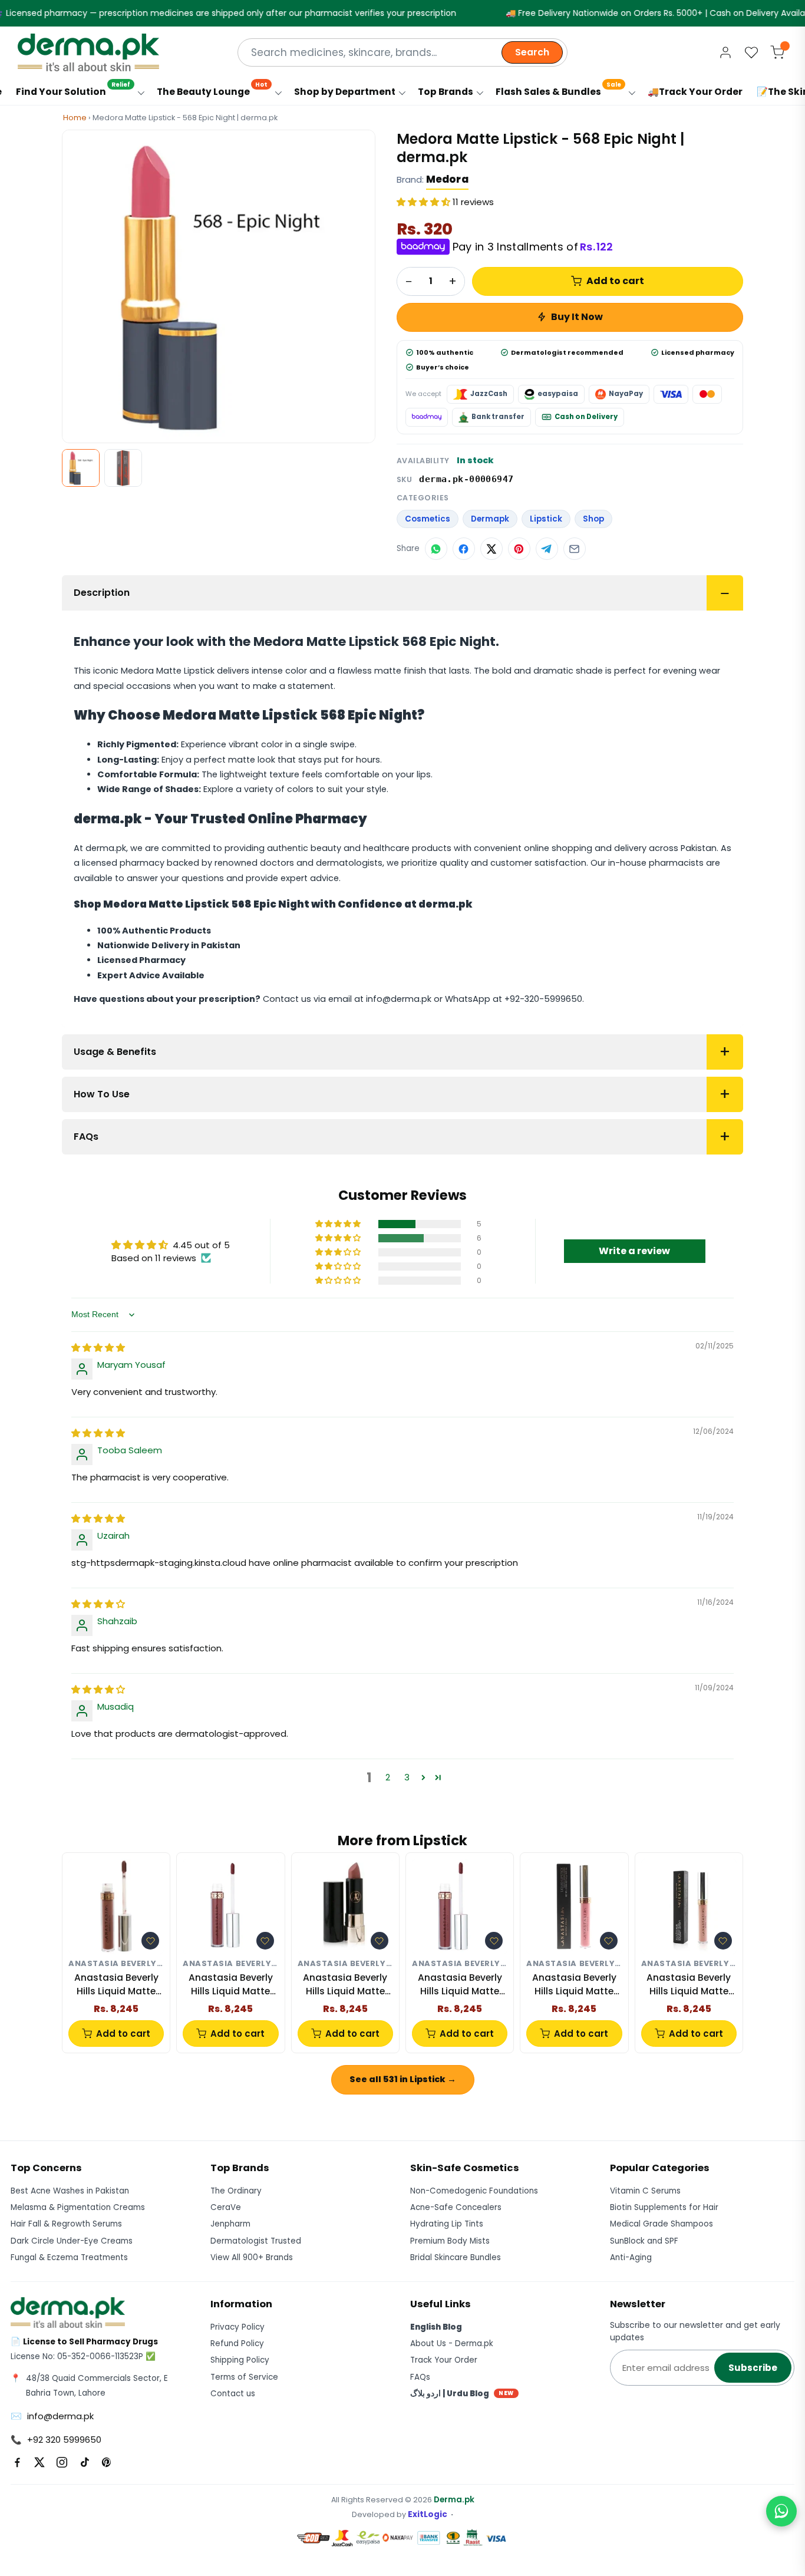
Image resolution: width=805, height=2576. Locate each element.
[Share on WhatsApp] (436, 549)
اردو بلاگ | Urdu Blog (462, 2394)
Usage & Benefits (115, 1052)
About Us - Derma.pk (452, 2344)
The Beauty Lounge (212, 89)
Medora (447, 179)
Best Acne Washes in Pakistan (70, 2191)
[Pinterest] (107, 2462)
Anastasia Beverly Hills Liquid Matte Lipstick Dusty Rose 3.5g (574, 1985)
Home (75, 118)
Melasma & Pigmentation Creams (78, 2207)
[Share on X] (491, 549)
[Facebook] (17, 2462)
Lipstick (546, 519)
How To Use (102, 1094)
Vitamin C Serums (645, 2191)
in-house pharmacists (656, 863)
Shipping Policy (240, 2360)
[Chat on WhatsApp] (781, 2511)
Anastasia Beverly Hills (116, 1964)
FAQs (86, 1137)
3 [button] (407, 1777)
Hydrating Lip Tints (447, 2224)
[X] (39, 2462)
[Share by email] (575, 549)
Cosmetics (428, 519)
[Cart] (777, 52)
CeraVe (226, 2207)
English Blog (436, 2327)
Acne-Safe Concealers (456, 2207)
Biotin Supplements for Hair (664, 2207)
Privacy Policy (237, 2327)
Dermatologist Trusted (256, 2241)
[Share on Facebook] (464, 549)
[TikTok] (84, 2462)
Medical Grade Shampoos (662, 2224)
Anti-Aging (631, 2257)
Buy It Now (577, 317)
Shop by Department (345, 92)
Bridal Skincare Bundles (456, 2257)
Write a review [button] (634, 1251)
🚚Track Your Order (695, 92)
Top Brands (446, 92)
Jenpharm (230, 2224)
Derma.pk (454, 2500)
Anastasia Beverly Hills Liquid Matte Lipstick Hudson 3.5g (116, 1985)
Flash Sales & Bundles (558, 89)
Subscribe (753, 2368)
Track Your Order (444, 2360)
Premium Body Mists (450, 2241)
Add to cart (615, 281)
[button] (425, 202)
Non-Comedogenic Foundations (474, 2191)
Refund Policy (237, 2344)
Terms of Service (244, 2377)
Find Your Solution (73, 89)
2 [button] (388, 1777)
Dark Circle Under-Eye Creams (72, 2241)
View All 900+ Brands (252, 2257)
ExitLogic (428, 2514)
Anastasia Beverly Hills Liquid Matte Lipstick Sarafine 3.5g (345, 1985)
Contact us (233, 2394)
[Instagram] (62, 2462)
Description (102, 593)
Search (532, 52)
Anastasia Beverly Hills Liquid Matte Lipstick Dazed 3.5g (230, 1985)
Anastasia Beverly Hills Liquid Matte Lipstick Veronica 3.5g (460, 1985)
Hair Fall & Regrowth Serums (66, 2224)
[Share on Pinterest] (519, 549)
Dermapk (490, 519)
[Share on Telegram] (547, 549)
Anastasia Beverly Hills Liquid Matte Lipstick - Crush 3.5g (689, 1985)
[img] (98, 1348)
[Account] (725, 52)
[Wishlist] (751, 52)
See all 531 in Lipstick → (403, 2079)
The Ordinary (236, 2191)
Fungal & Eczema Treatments (69, 2257)
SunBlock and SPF (644, 2241)
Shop (593, 519)
